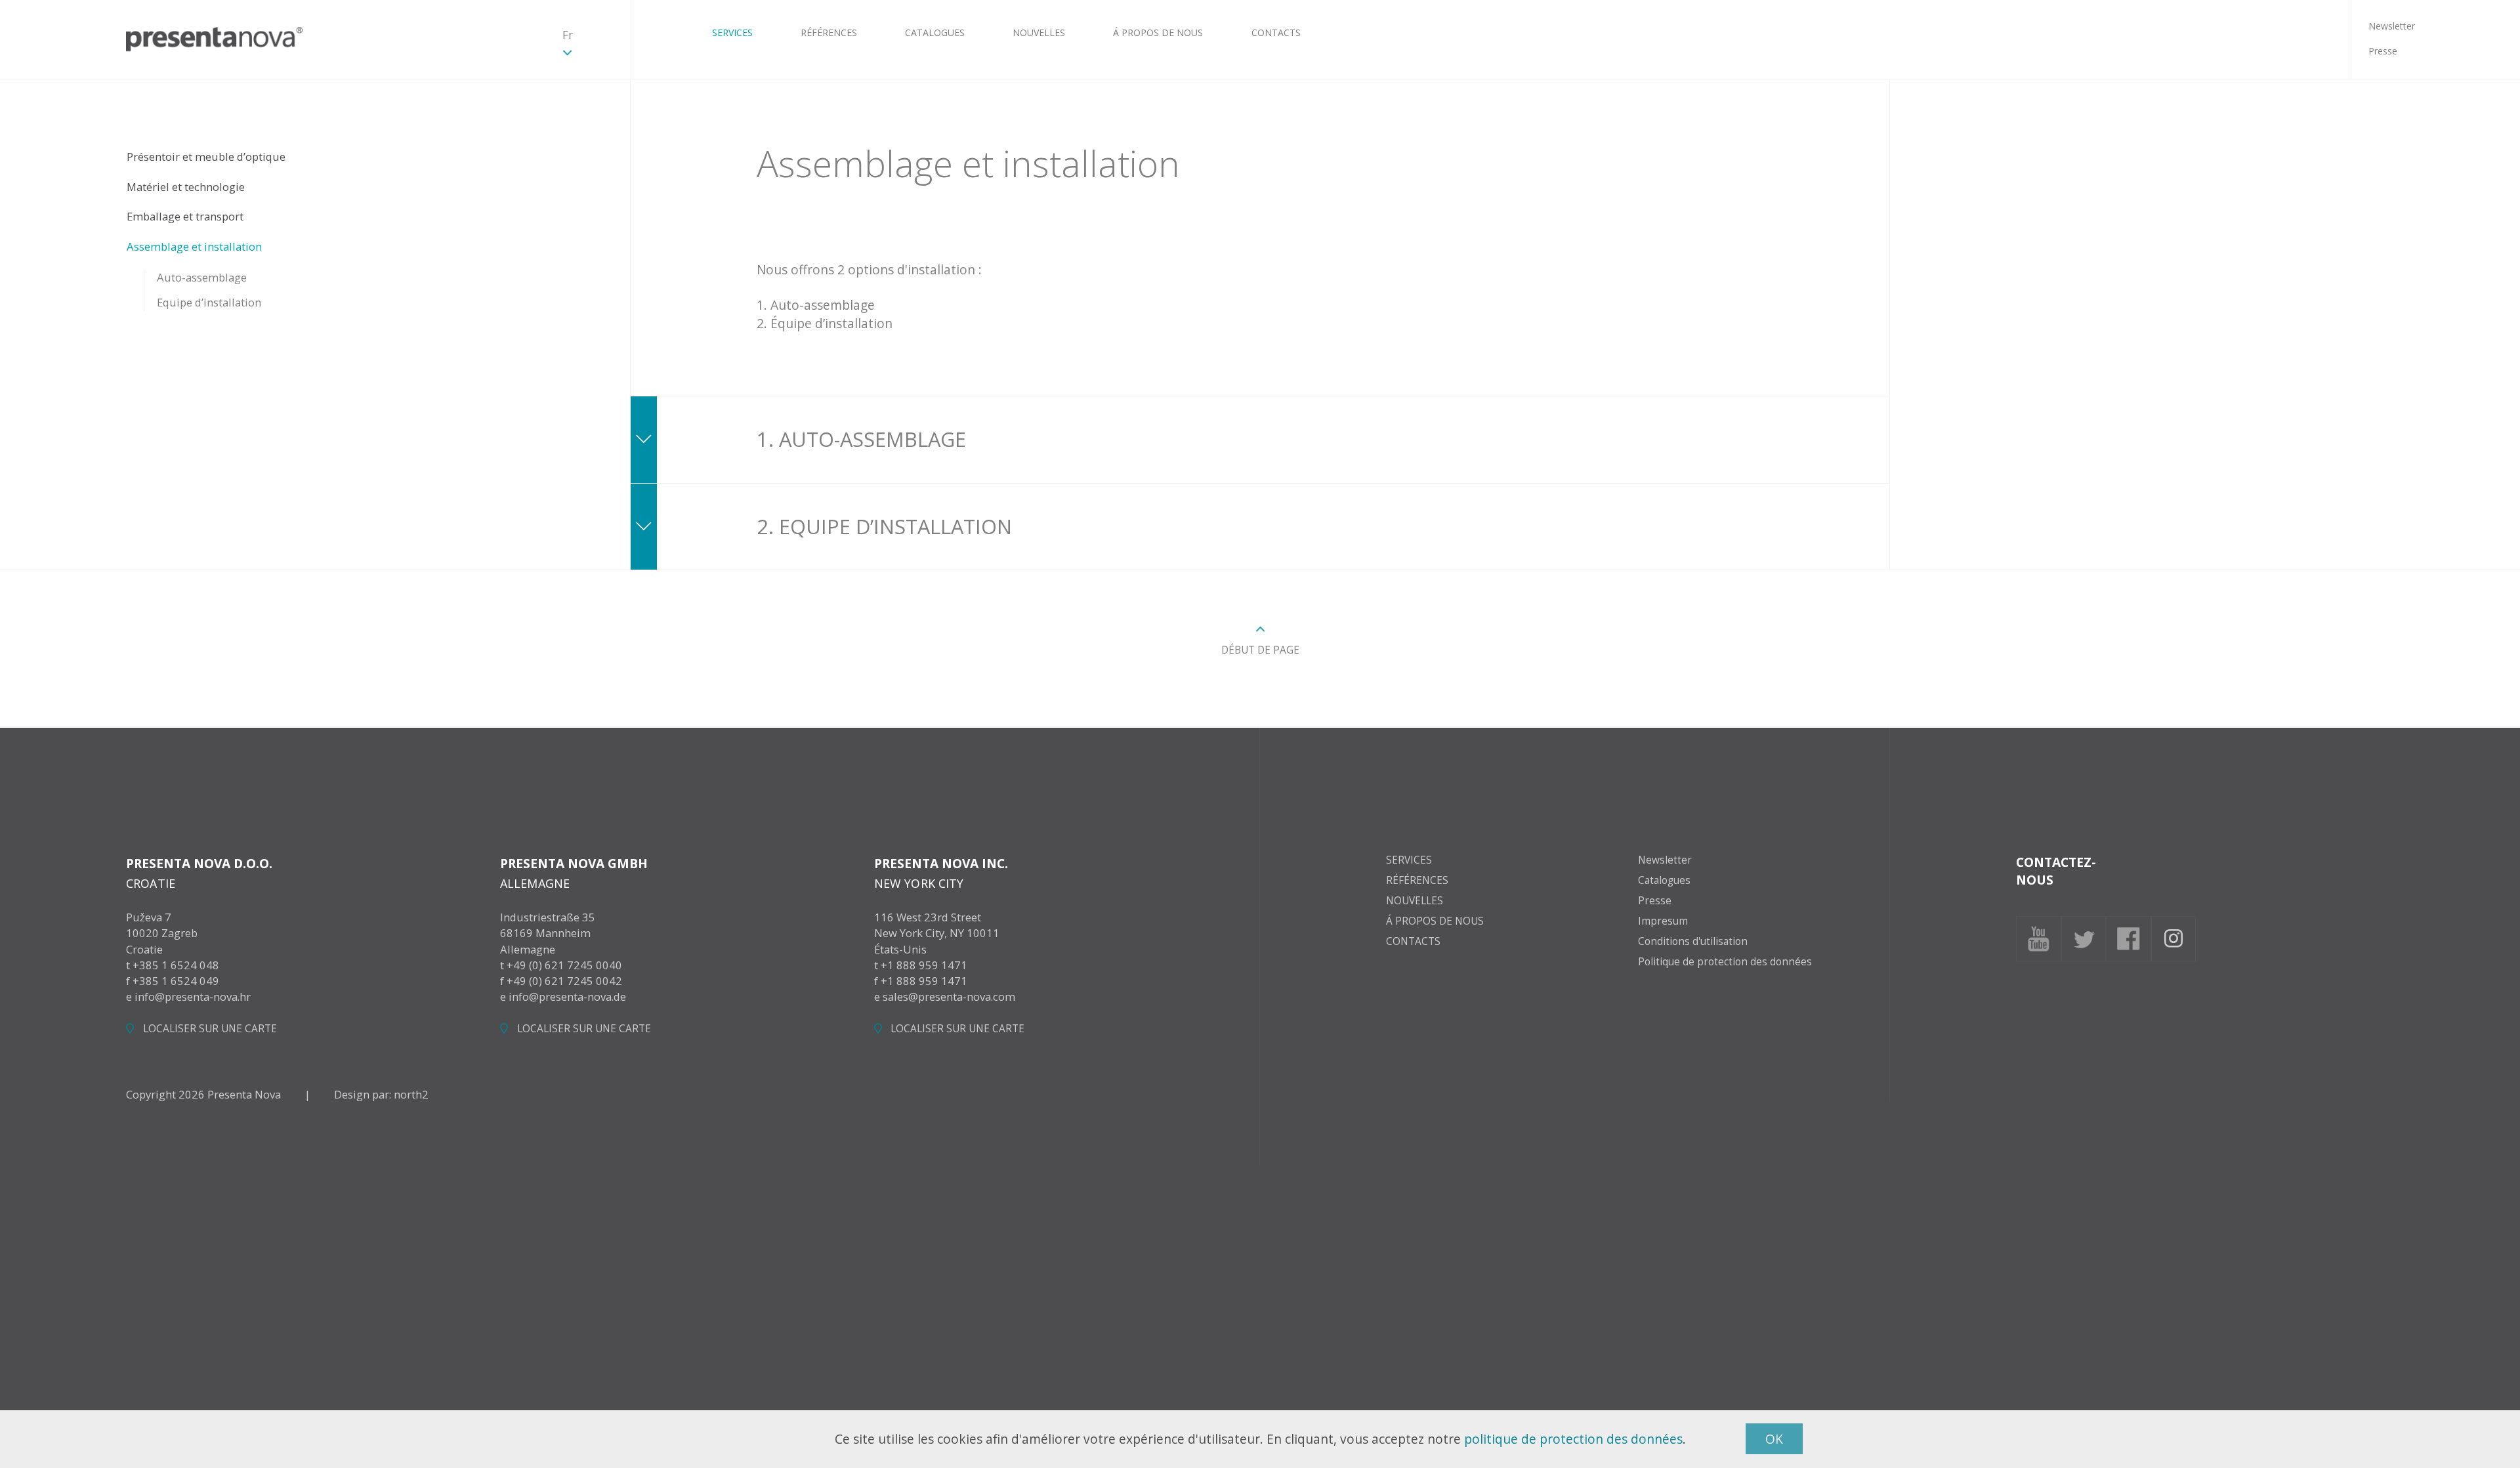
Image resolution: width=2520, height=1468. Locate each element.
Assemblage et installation (194, 246)
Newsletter (2392, 25)
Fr (568, 34)
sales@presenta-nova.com (949, 996)
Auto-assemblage (202, 277)
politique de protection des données (1573, 1439)
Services (732, 32)
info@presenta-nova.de (567, 996)
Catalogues (935, 32)
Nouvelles (1039, 32)
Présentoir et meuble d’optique (206, 157)
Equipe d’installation (209, 302)
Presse (2383, 51)
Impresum (1663, 921)
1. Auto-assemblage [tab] (861, 439)
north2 (411, 1094)
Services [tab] (1409, 860)
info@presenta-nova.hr (193, 996)
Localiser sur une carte (210, 1029)
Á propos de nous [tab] (1435, 921)
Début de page (1260, 650)
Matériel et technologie (186, 187)
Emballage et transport (185, 216)
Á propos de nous (1158, 32)
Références (829, 32)
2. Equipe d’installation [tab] (884, 526)
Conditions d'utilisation (1693, 941)
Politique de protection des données (1725, 962)
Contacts (1276, 32)
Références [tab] (1417, 881)
